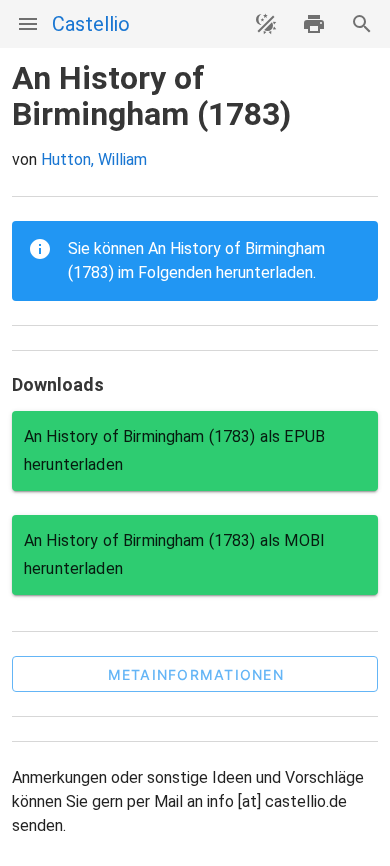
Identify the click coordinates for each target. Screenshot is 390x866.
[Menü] (28, 24)
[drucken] (314, 24)
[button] (195, 674)
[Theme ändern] (266, 24)
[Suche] (362, 24)
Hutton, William (94, 159)
